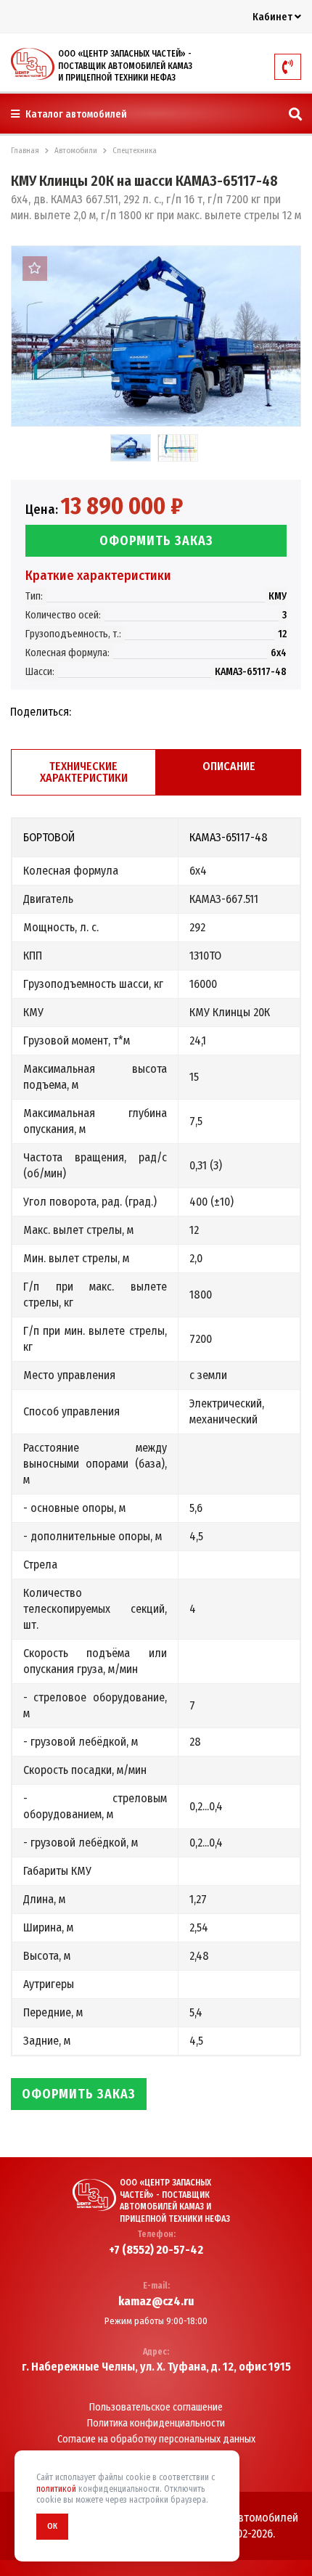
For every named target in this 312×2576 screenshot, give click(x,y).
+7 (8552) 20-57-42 (156, 2250)
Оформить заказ (156, 541)
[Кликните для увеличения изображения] (156, 336)
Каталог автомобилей (75, 114)
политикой (56, 2489)
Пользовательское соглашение (156, 2408)
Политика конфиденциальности (156, 2424)
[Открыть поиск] (295, 115)
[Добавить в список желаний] (35, 269)
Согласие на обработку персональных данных (156, 2440)
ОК (52, 2526)
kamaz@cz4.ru (156, 2302)
